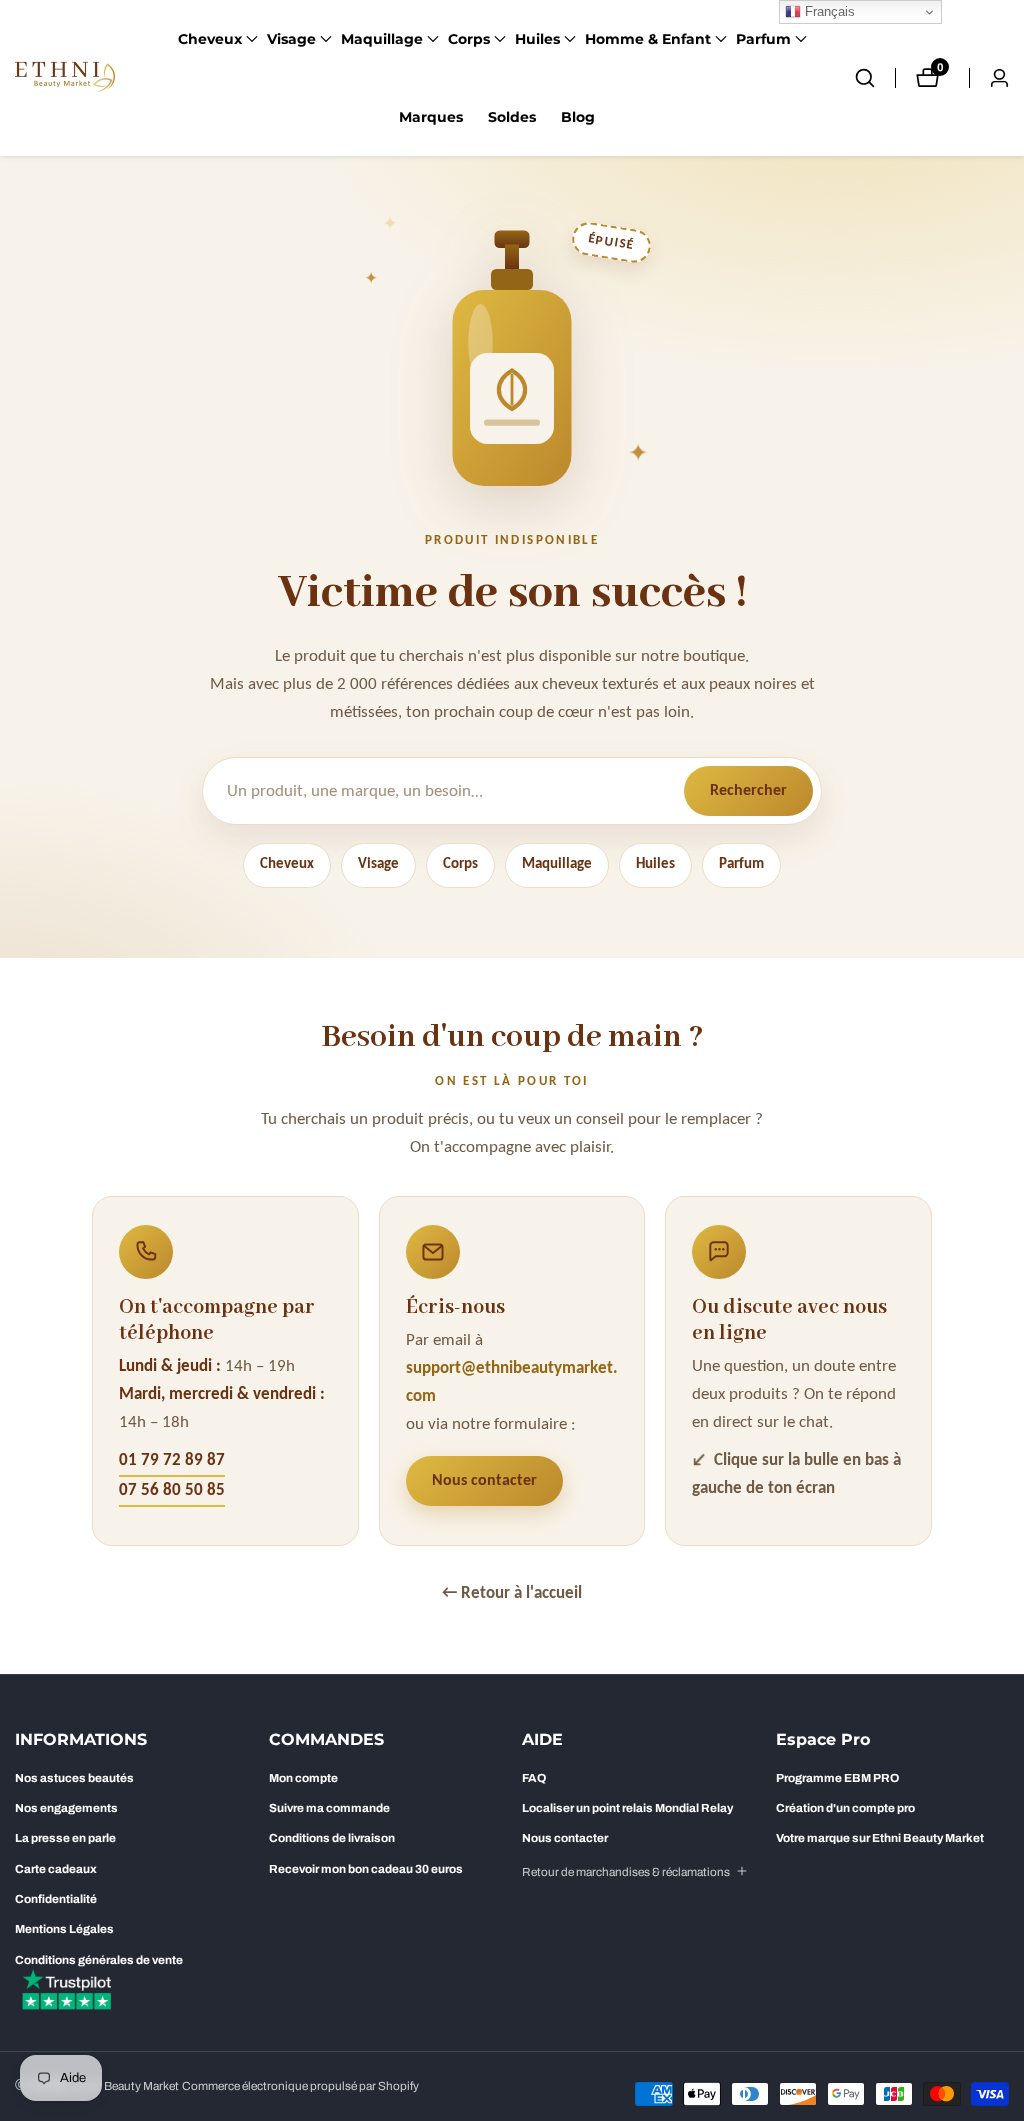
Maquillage (557, 864)
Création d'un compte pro (845, 1808)
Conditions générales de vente (99, 1960)
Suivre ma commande (329, 1808)
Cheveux (287, 864)
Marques (431, 117)
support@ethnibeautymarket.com (512, 1382)
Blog (578, 117)
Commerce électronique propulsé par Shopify (300, 2086)
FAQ (534, 1778)
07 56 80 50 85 (172, 1490)
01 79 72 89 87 (172, 1460)
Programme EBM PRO (837, 1778)
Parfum (741, 864)
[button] (210, 39)
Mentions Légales (64, 1929)
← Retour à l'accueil (512, 1593)
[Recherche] (875, 78)
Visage (378, 864)
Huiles (655, 864)
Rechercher (748, 791)
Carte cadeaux (56, 1869)
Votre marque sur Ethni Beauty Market (880, 1838)
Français (828, 11)
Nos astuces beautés (74, 1778)
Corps (460, 864)
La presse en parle (65, 1838)
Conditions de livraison (332, 1838)
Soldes (512, 117)
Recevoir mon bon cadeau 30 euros (366, 1869)
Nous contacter (484, 1481)
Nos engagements (66, 1808)
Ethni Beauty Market (126, 2086)
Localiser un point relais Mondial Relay (627, 1808)
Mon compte (303, 1778)
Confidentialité (56, 1899)
